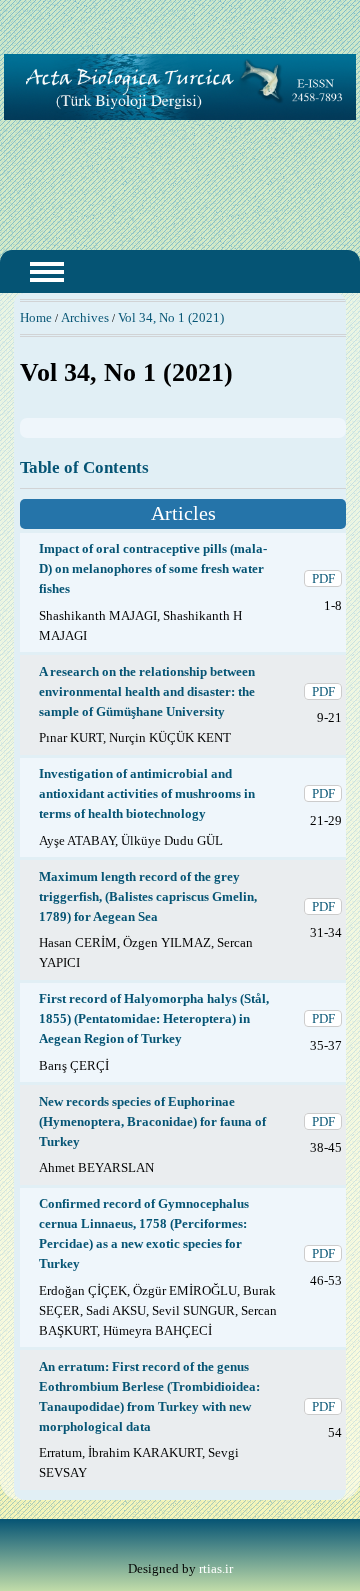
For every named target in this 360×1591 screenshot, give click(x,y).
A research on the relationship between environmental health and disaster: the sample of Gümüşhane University (147, 691)
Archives (85, 317)
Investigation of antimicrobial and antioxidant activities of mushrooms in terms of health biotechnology (147, 793)
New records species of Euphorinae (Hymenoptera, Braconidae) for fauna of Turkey (152, 1121)
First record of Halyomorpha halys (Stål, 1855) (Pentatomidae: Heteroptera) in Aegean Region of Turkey (154, 1018)
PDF (323, 578)
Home (36, 317)
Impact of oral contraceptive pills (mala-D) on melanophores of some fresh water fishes (153, 568)
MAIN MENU (47, 272)
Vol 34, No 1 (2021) (171, 317)
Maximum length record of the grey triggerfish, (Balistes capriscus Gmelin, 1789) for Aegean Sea (148, 896)
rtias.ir (216, 1568)
